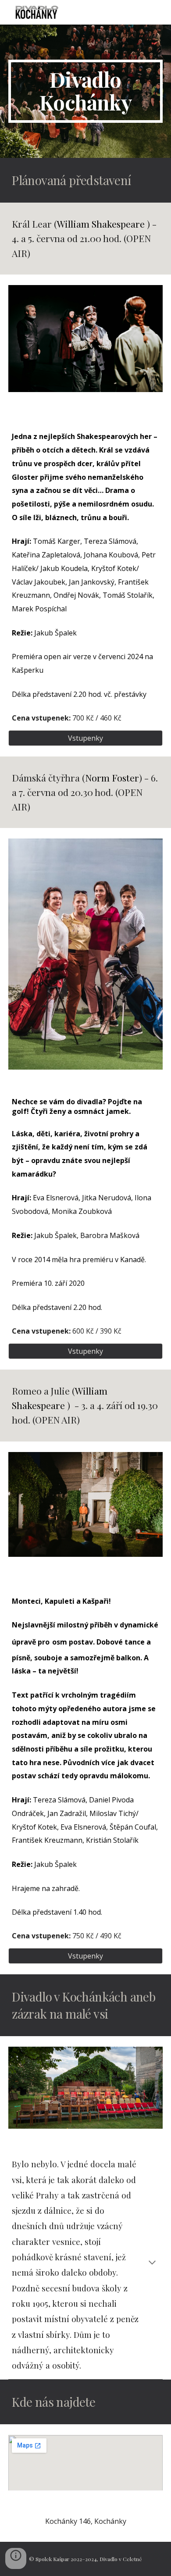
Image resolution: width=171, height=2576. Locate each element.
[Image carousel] (85, 2088)
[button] (152, 2263)
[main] (85, 91)
